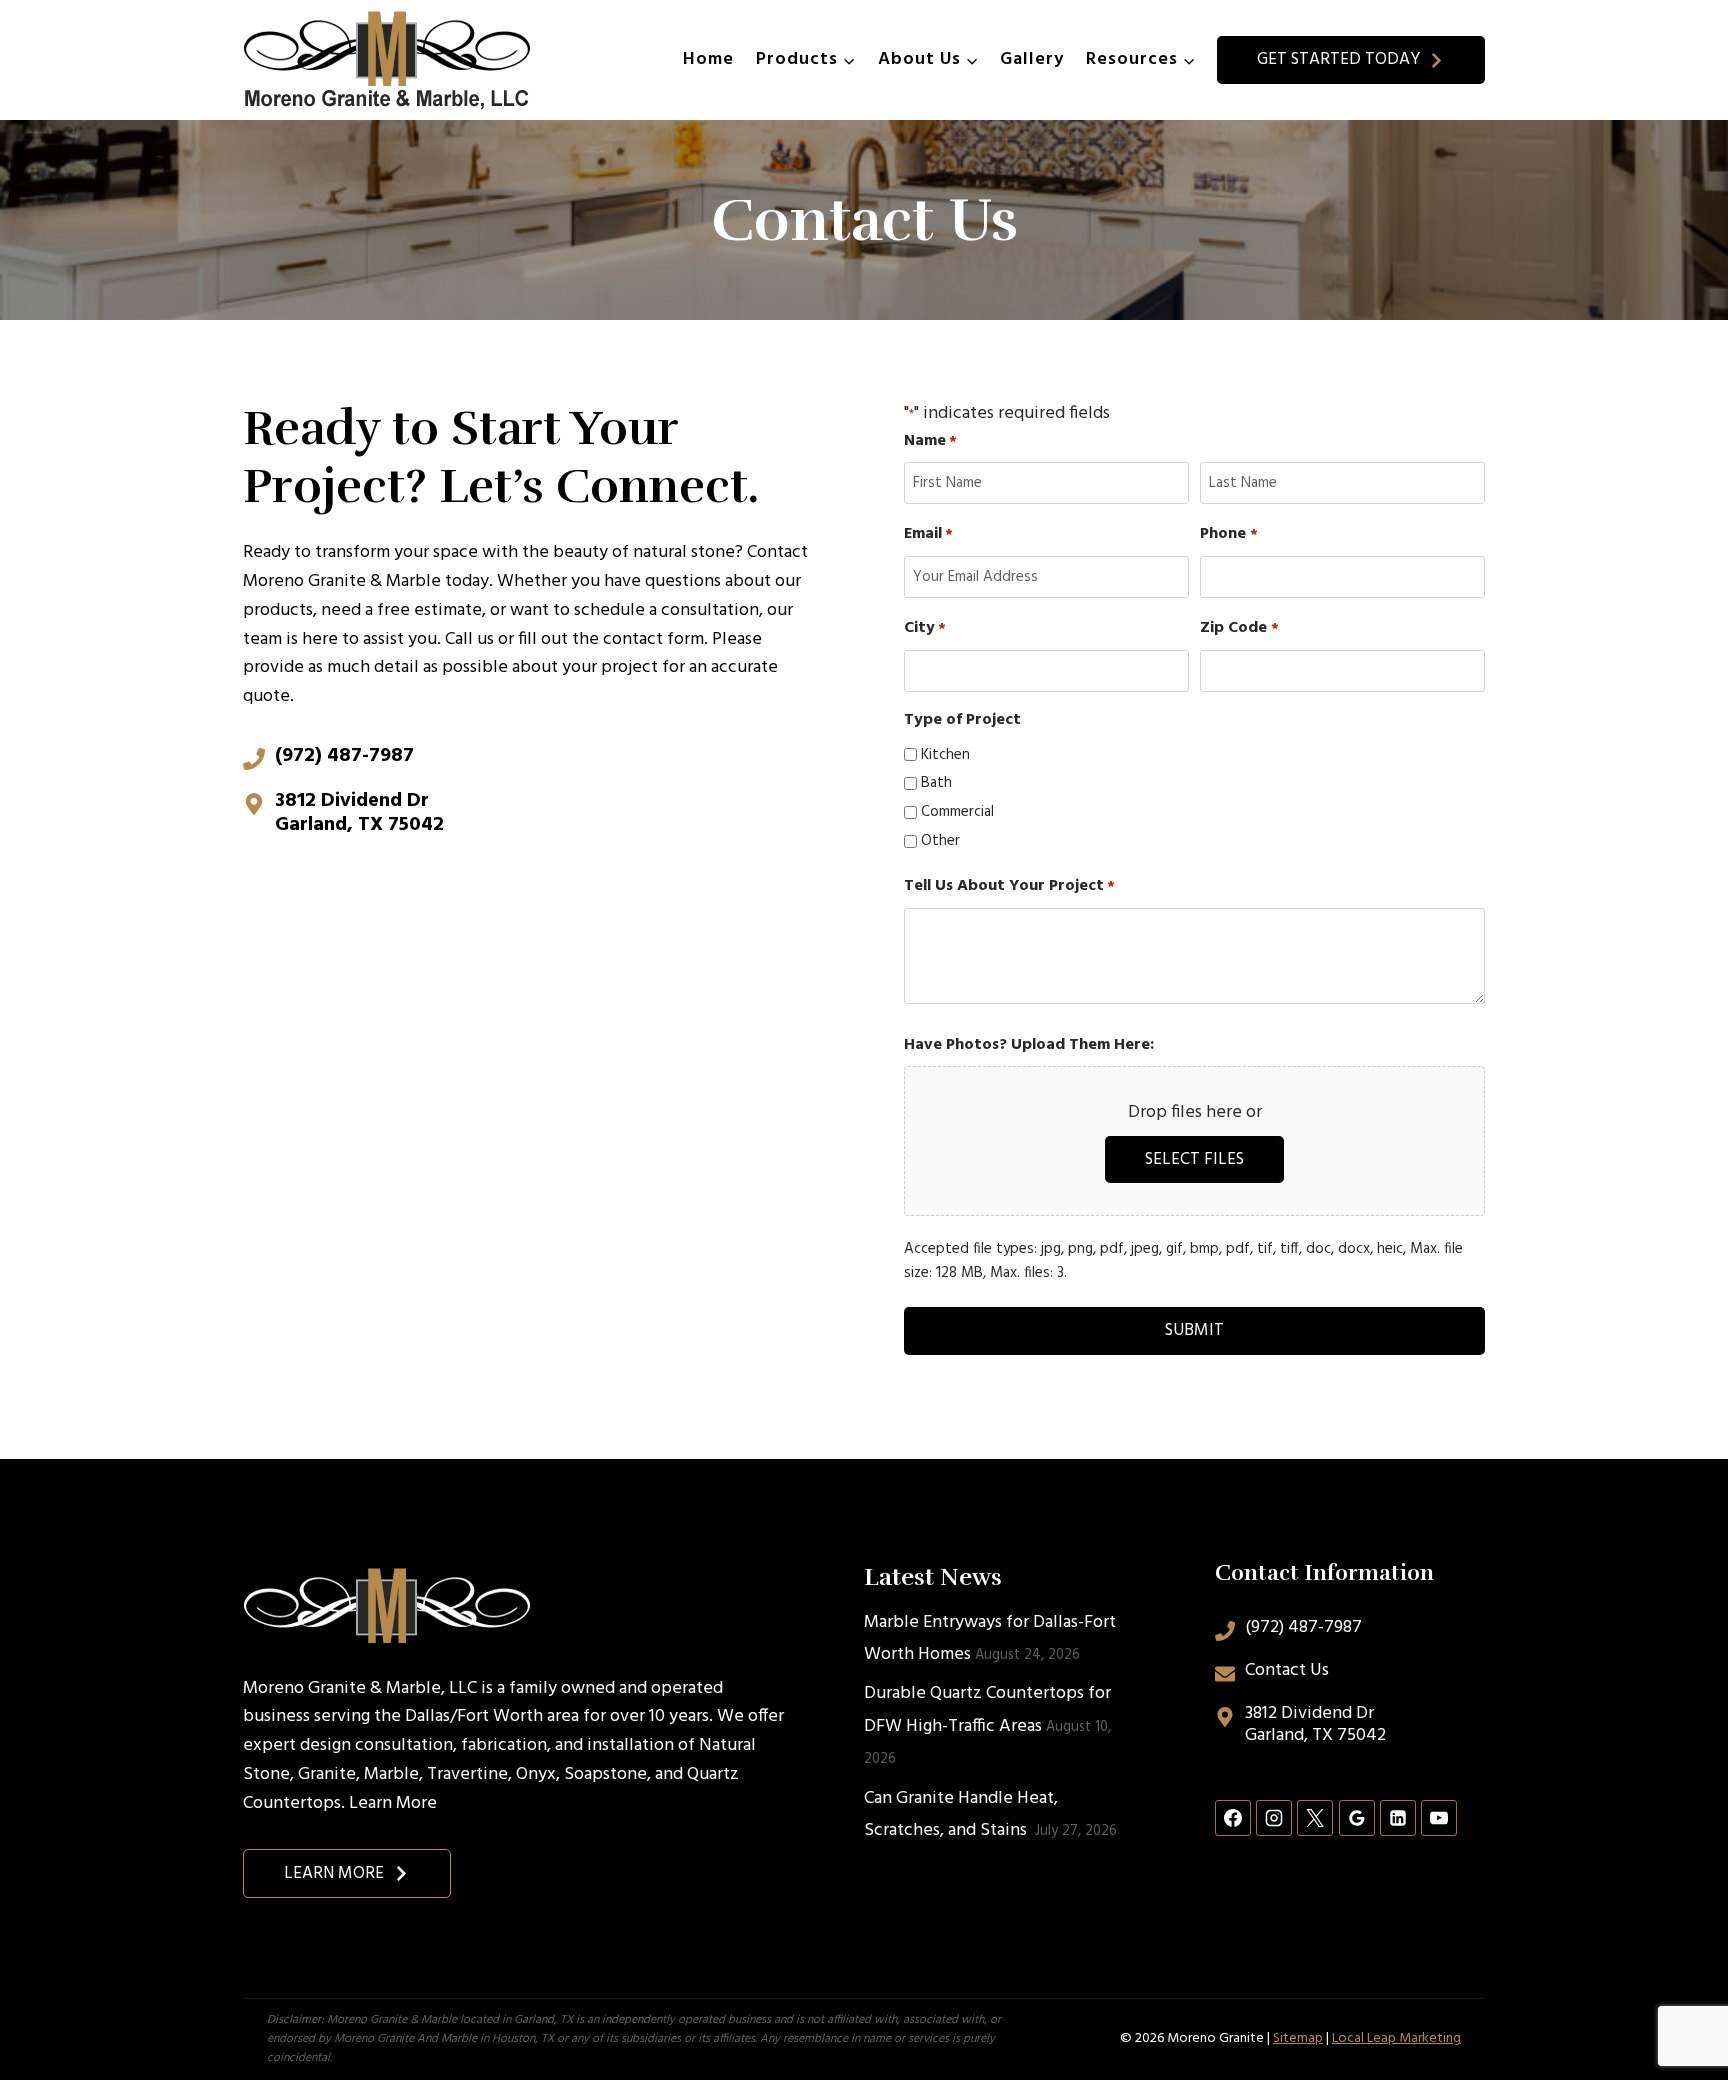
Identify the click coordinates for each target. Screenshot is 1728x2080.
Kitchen (945, 755)
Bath (936, 783)
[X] (1315, 1818)
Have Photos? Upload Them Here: (1029, 1045)
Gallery (1032, 59)
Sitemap (1298, 2038)
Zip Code (1239, 628)
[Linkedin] (1398, 1818)
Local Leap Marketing (1396, 2038)
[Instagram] (1274, 1818)
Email (928, 534)
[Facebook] (1233, 1818)
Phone (1228, 534)
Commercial (957, 812)
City (925, 628)
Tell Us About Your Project (1009, 886)
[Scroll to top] (1676, 1998)
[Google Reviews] (1357, 1818)
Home (708, 59)
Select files (1194, 1159)
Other (940, 841)
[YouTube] (1439, 1818)
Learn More (393, 1803)
